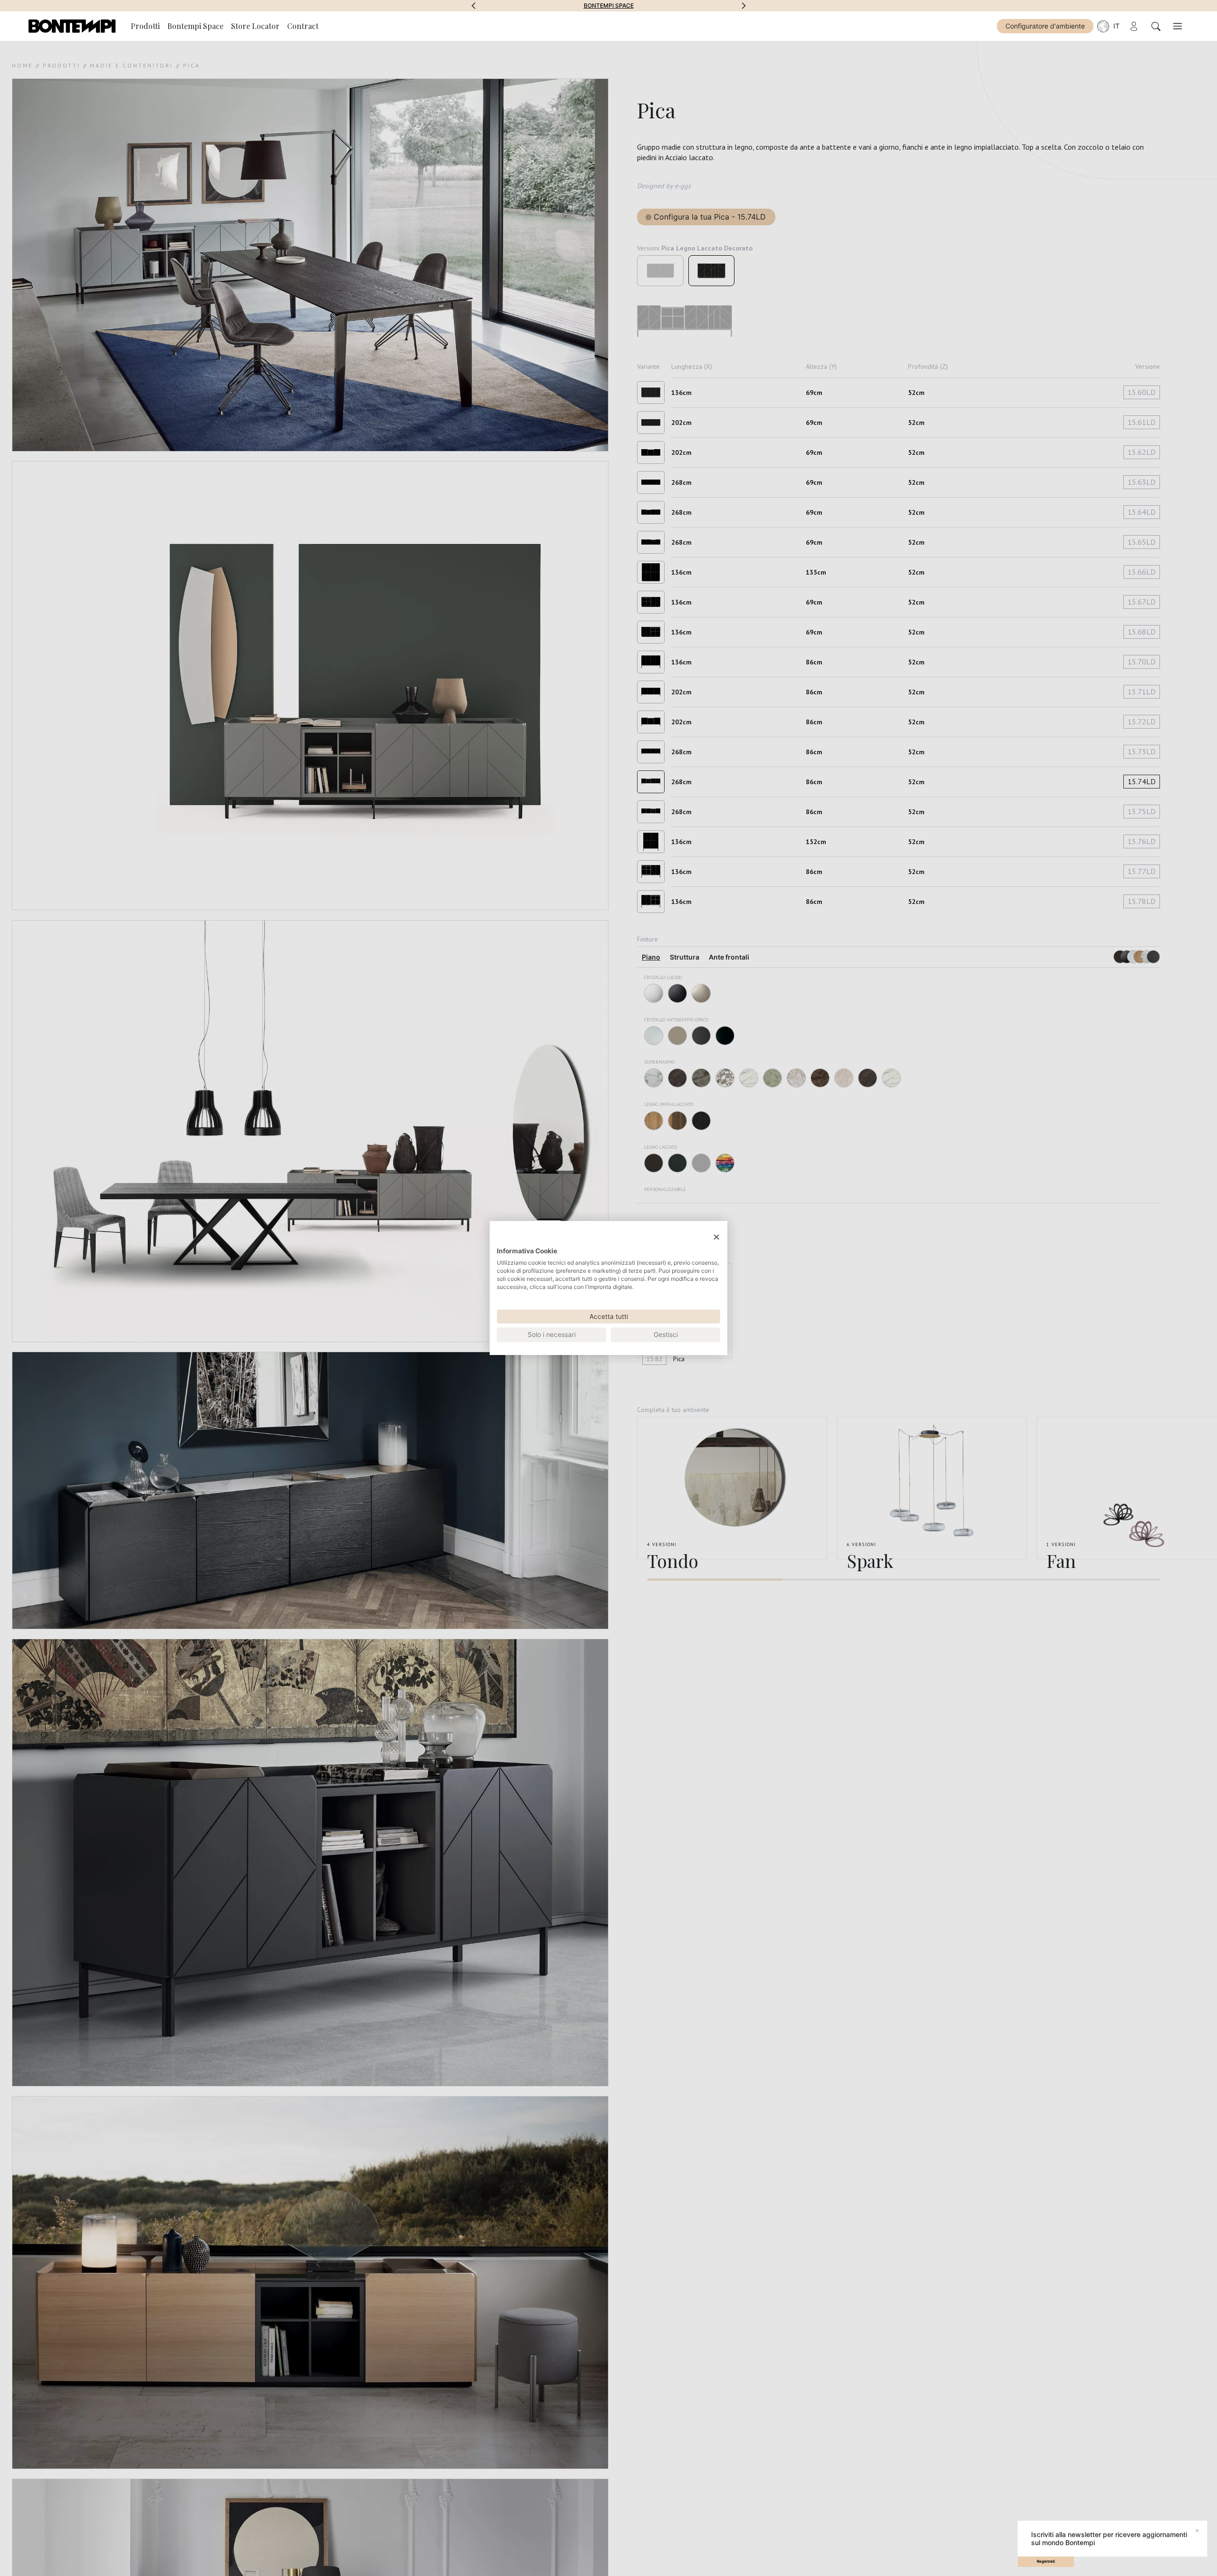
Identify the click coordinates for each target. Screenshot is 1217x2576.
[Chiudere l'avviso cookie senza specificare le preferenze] (716, 1237)
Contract (303, 26)
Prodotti (145, 26)
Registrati (1046, 2561)
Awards (609, 6)
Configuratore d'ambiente (1045, 26)
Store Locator (255, 26)
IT (1116, 26)
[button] (473, 6)
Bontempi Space (195, 26)
